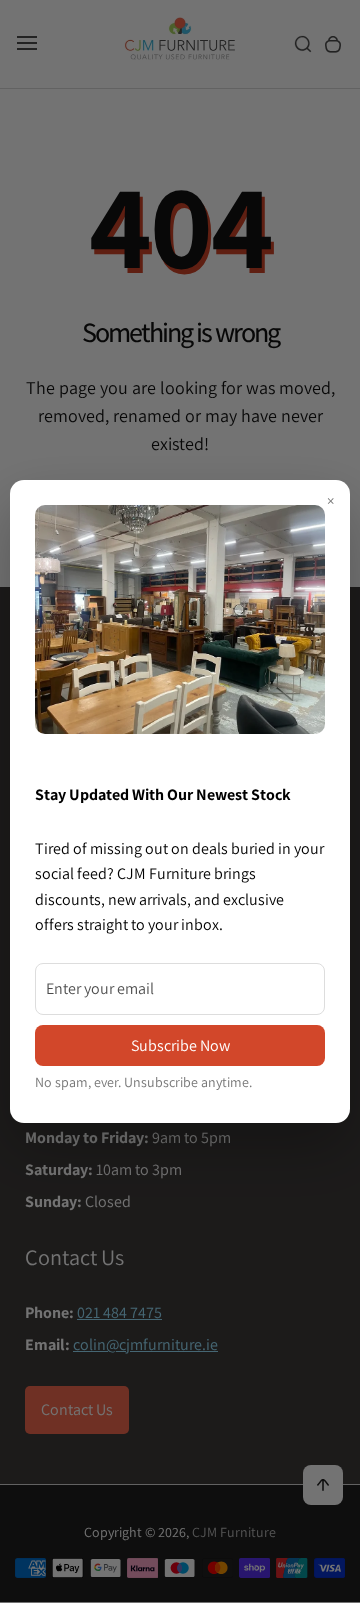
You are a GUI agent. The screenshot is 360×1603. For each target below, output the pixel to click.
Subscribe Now (180, 1045)
